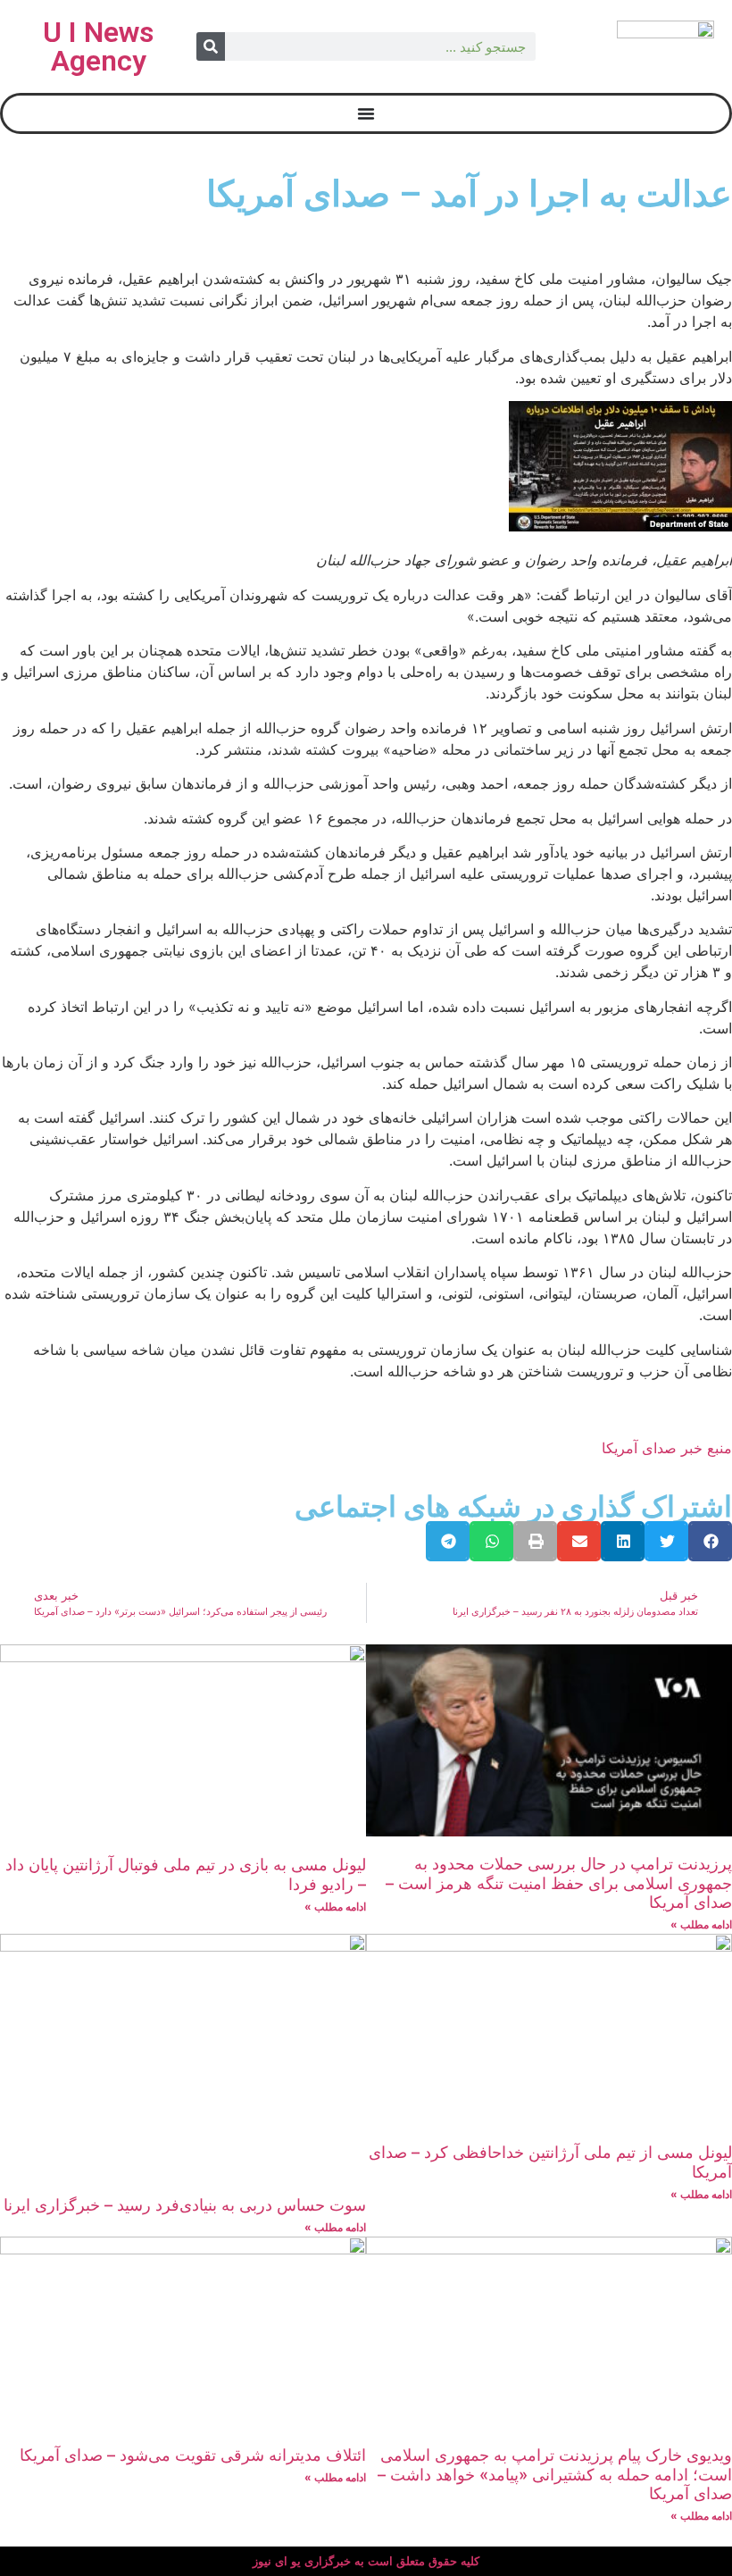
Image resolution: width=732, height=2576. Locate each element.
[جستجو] (211, 46)
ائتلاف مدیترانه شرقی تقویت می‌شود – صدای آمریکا (193, 2455)
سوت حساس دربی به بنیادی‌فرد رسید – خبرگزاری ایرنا (185, 2205)
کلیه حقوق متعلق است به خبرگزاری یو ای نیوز (366, 2561)
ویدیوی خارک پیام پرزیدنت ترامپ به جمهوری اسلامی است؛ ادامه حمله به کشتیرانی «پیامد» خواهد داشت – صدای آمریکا (555, 2474)
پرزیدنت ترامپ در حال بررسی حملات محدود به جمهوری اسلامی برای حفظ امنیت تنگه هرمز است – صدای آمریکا (559, 1883)
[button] (710, 1541)
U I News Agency (98, 46)
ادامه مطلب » (701, 1924)
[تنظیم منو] (366, 113)
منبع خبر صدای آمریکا (667, 1448)
